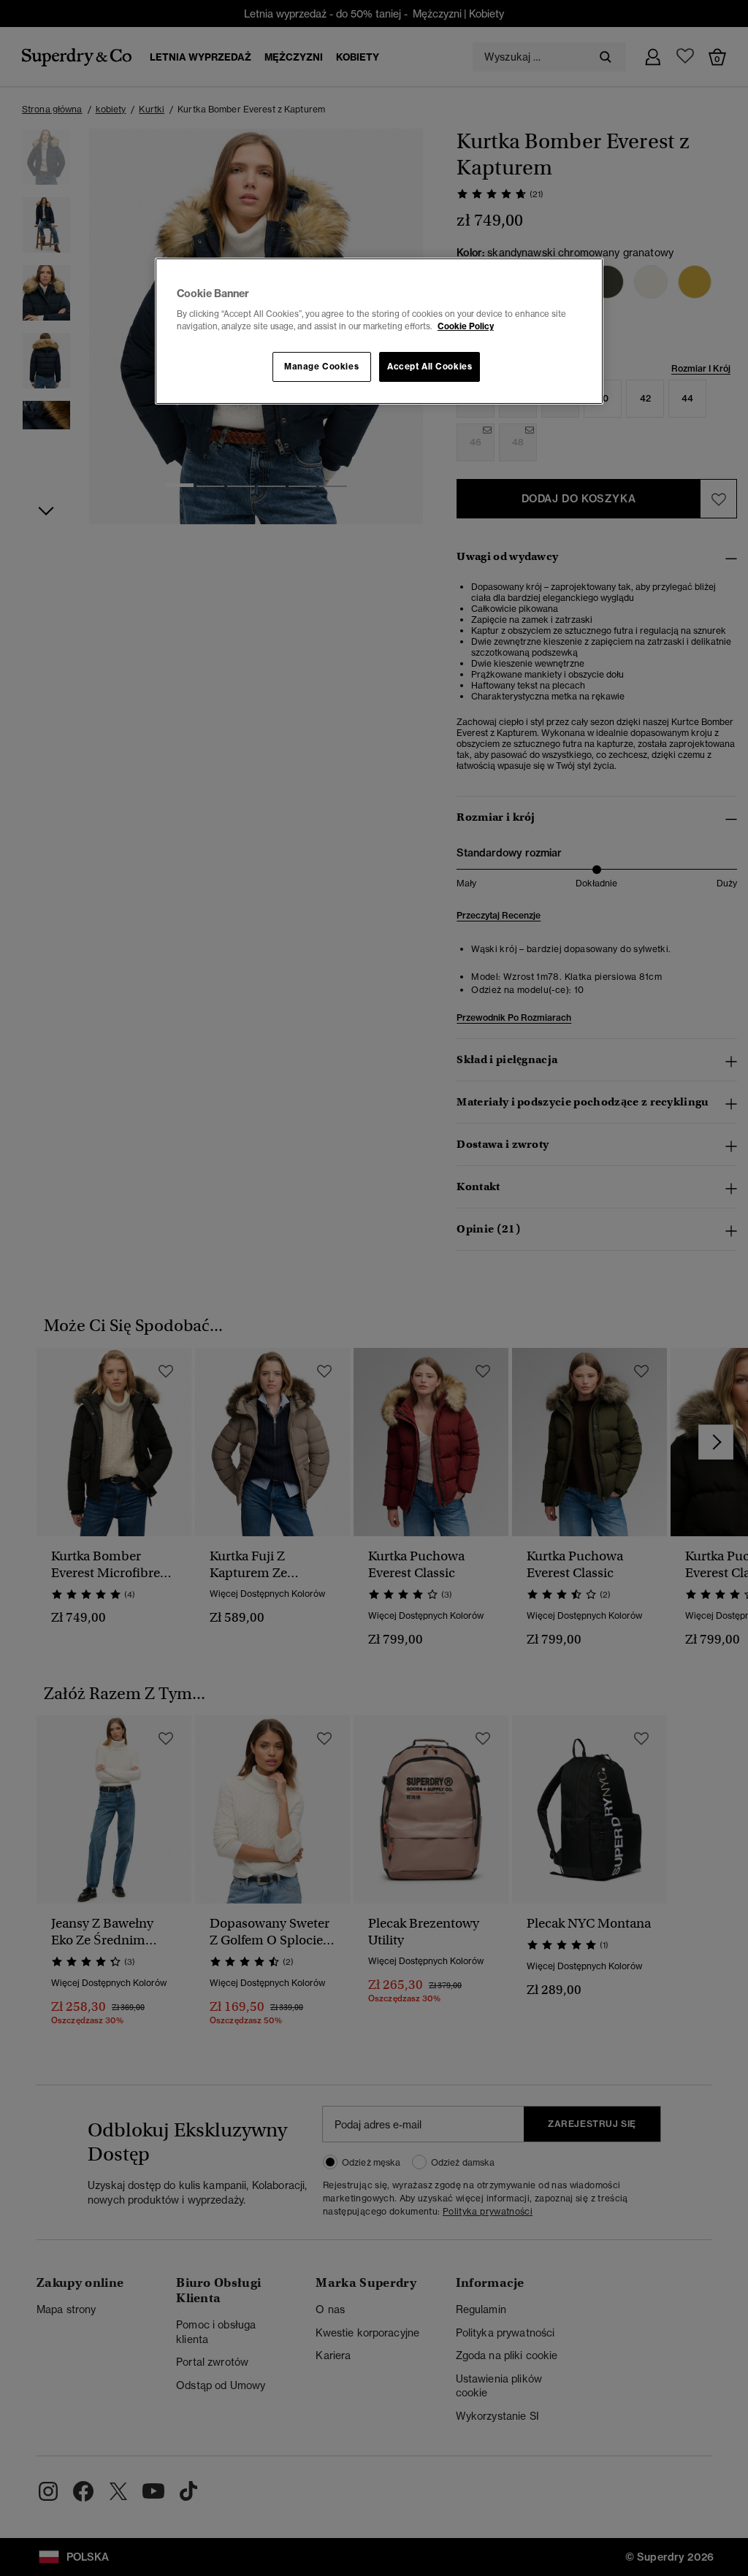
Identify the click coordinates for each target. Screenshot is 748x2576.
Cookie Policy (466, 326)
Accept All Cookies (430, 367)
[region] (379, 331)
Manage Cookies (321, 367)
